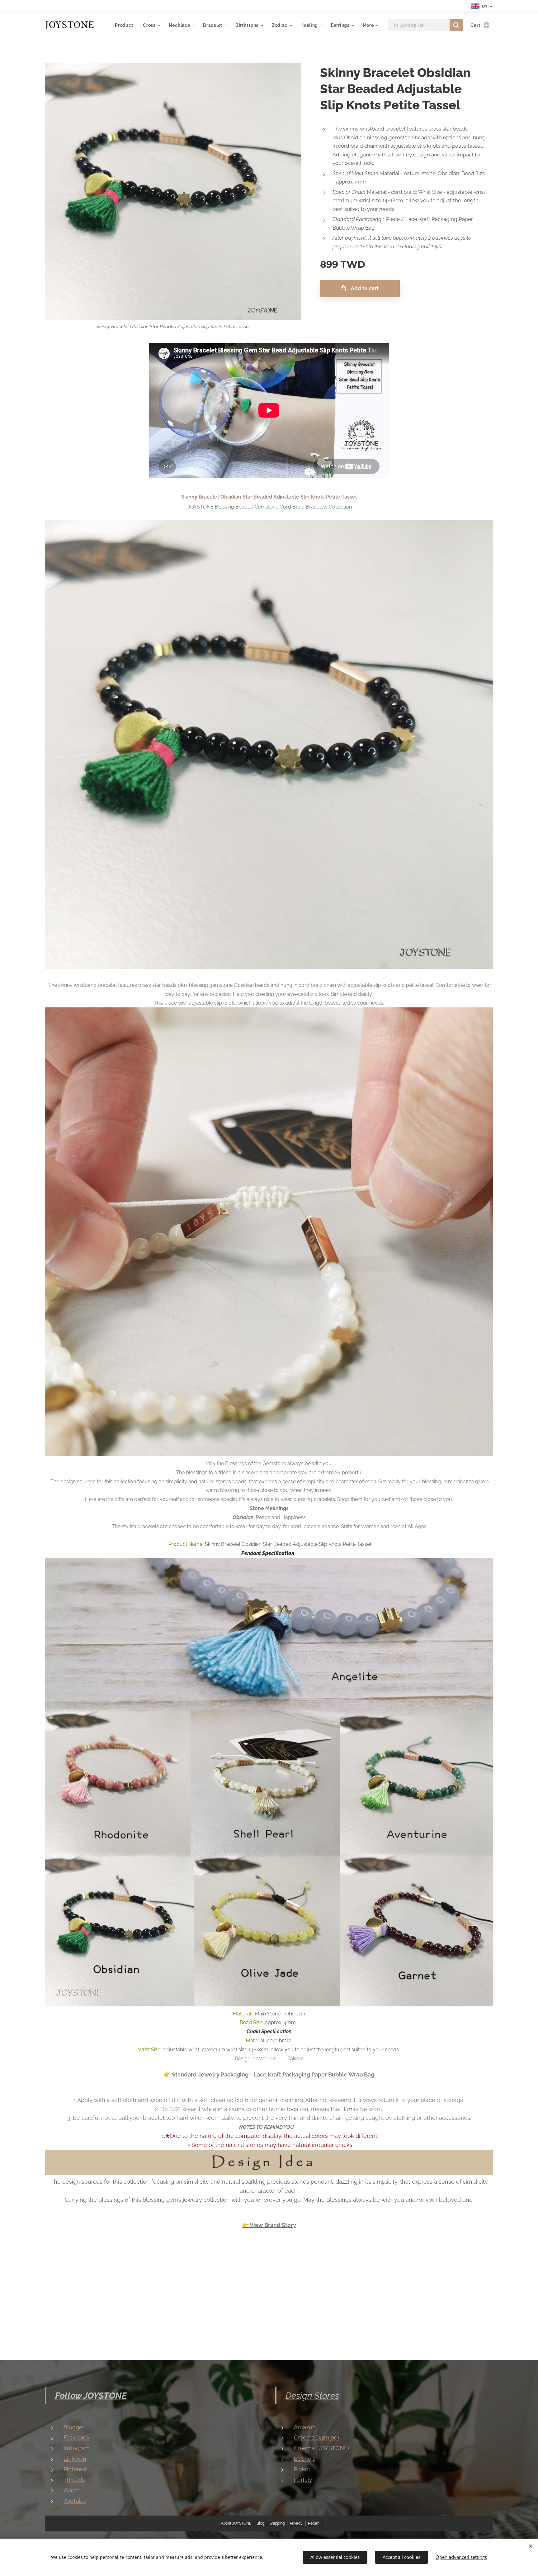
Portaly (303, 2480)
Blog (260, 2523)
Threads (74, 2480)
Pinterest (75, 2469)
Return (314, 2523)
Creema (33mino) (316, 2437)
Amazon (305, 2427)
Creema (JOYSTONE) (321, 2448)
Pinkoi (302, 2469)
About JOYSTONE (236, 2523)
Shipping (277, 2523)
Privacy (296, 2523)
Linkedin (75, 2459)
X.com (72, 2490)
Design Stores (312, 2396)
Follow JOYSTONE (91, 2396)
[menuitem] (126, 25)
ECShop (304, 2459)
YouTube (75, 2501)
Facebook (77, 2437)
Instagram (77, 2448)
